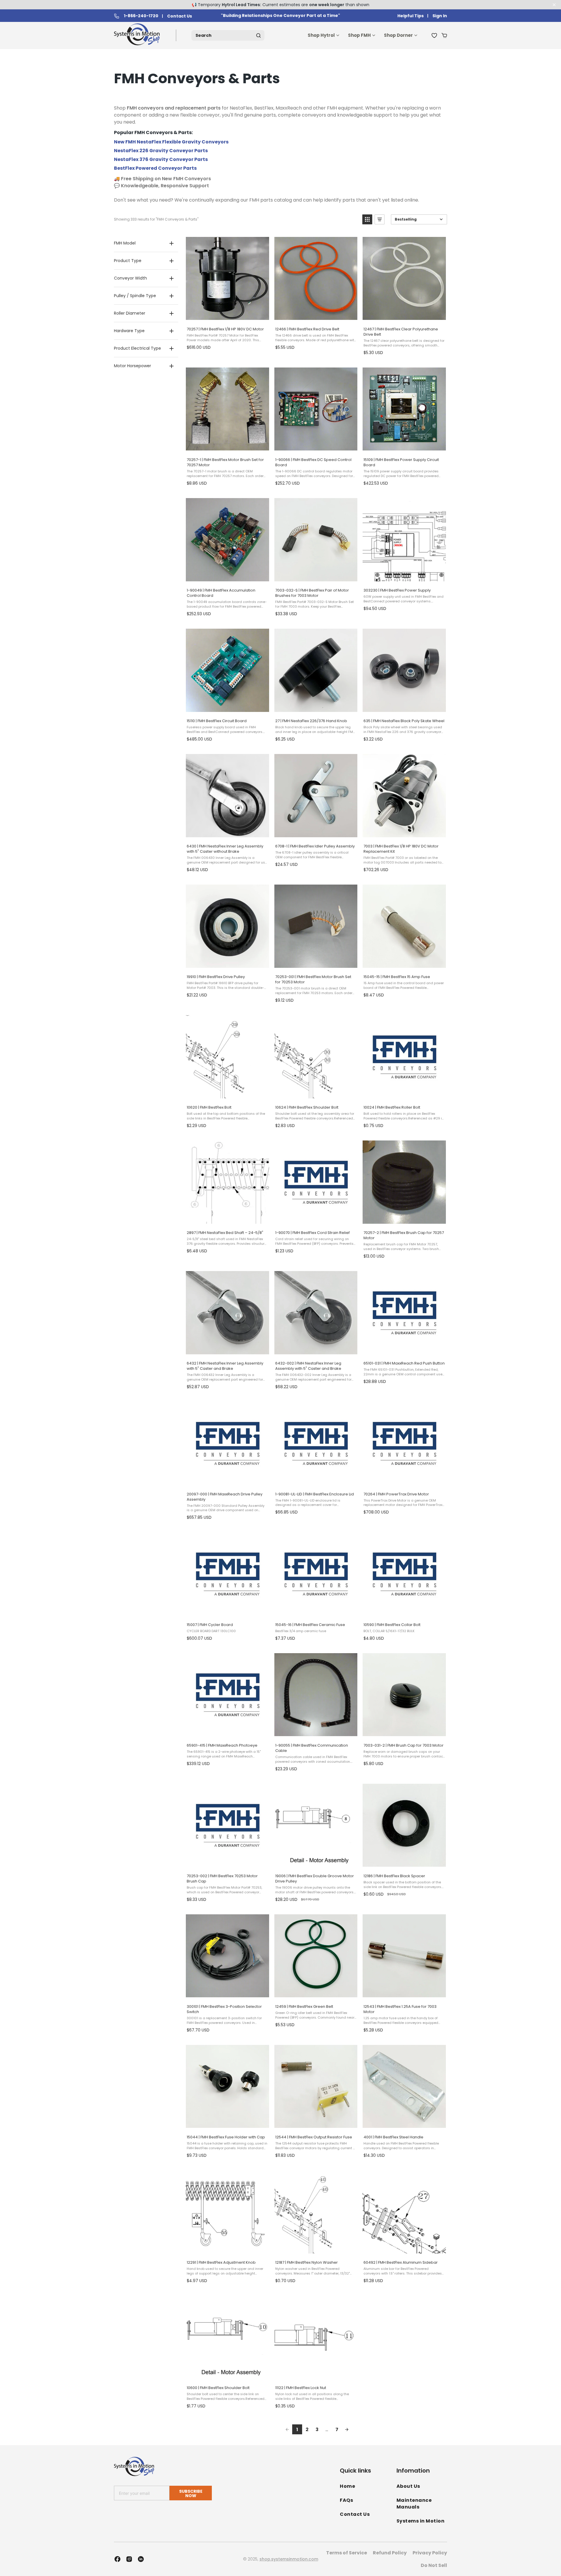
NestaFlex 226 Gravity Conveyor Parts (161, 151)
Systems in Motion (421, 2521)
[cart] (444, 35)
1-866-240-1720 (141, 16)
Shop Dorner (398, 35)
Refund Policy (390, 2553)
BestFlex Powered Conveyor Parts (155, 168)
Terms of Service (347, 2553)
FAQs (346, 2500)
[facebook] (117, 2559)
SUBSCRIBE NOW (191, 2493)
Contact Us (180, 16)
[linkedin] (141, 2559)
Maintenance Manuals (414, 2504)
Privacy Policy (430, 2553)
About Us (408, 2486)
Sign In (440, 16)
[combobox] (228, 35)
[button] (367, 219)
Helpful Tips (411, 16)
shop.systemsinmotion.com (289, 2559)
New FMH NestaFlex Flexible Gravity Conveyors (171, 142)
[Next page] (347, 2429)
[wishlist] (434, 35)
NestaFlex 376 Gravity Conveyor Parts (161, 159)
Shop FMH (359, 35)
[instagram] (129, 2559)
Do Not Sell (434, 2565)
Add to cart (227, 316)
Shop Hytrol (321, 35)
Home (347, 2486)
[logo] (138, 35)
